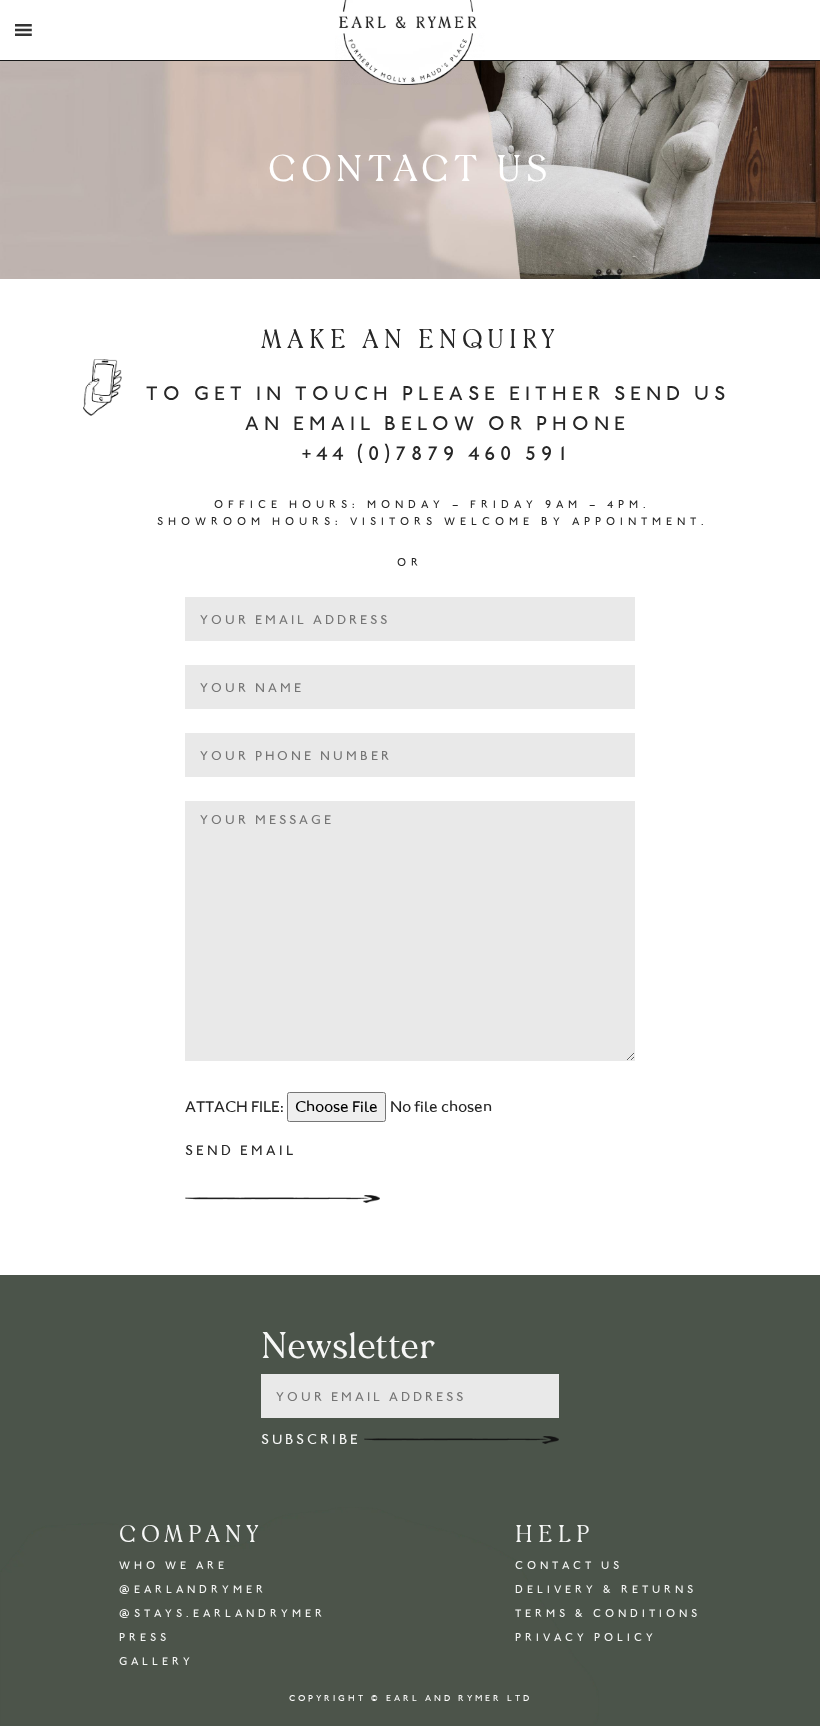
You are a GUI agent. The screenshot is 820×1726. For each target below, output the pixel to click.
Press (144, 1637)
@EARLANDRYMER (193, 1589)
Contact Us (569, 1565)
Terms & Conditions (608, 1613)
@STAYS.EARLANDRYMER (222, 1613)
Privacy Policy (586, 1637)
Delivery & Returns (606, 1589)
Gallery (156, 1661)
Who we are (173, 1565)
